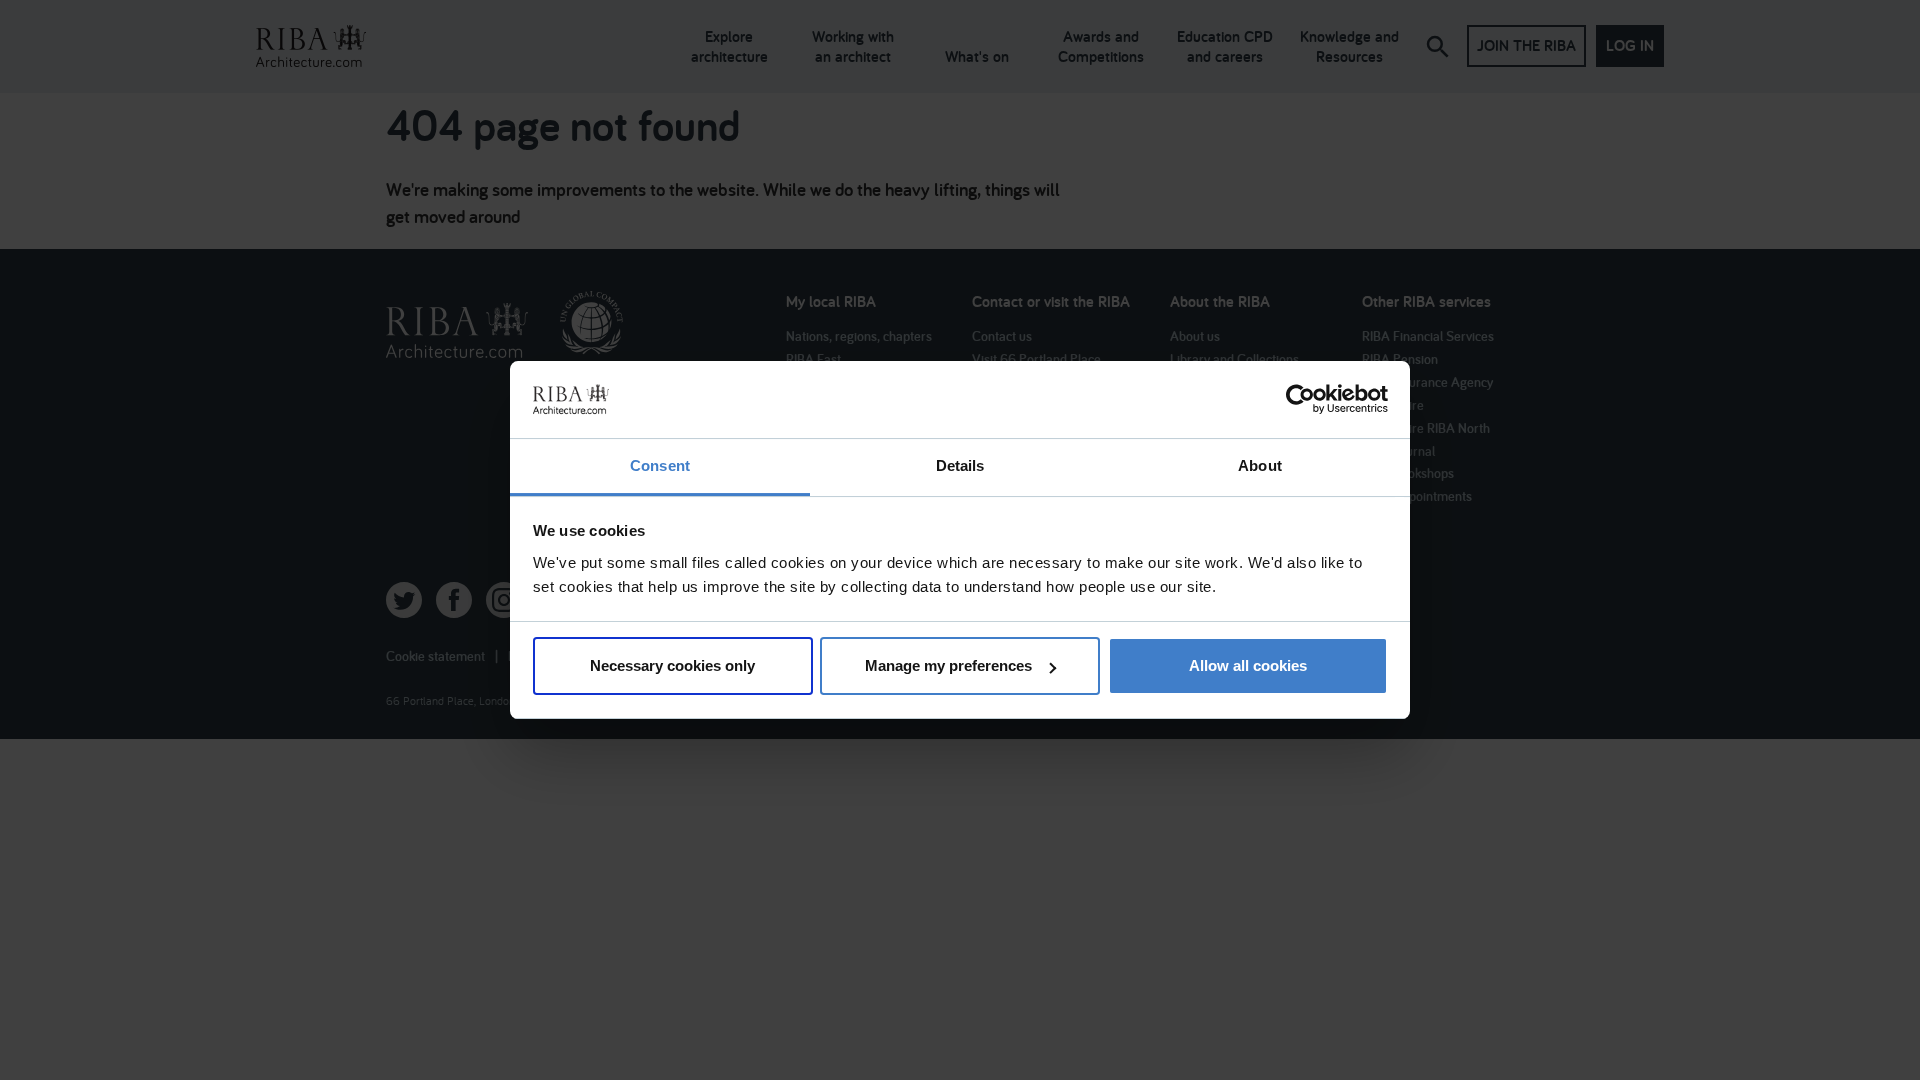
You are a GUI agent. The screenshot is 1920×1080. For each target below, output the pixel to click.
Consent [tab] (660, 465)
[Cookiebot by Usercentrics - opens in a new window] (1300, 400)
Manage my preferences (948, 665)
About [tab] (1260, 465)
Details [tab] (960, 465)
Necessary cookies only (672, 665)
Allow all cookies (1248, 665)
